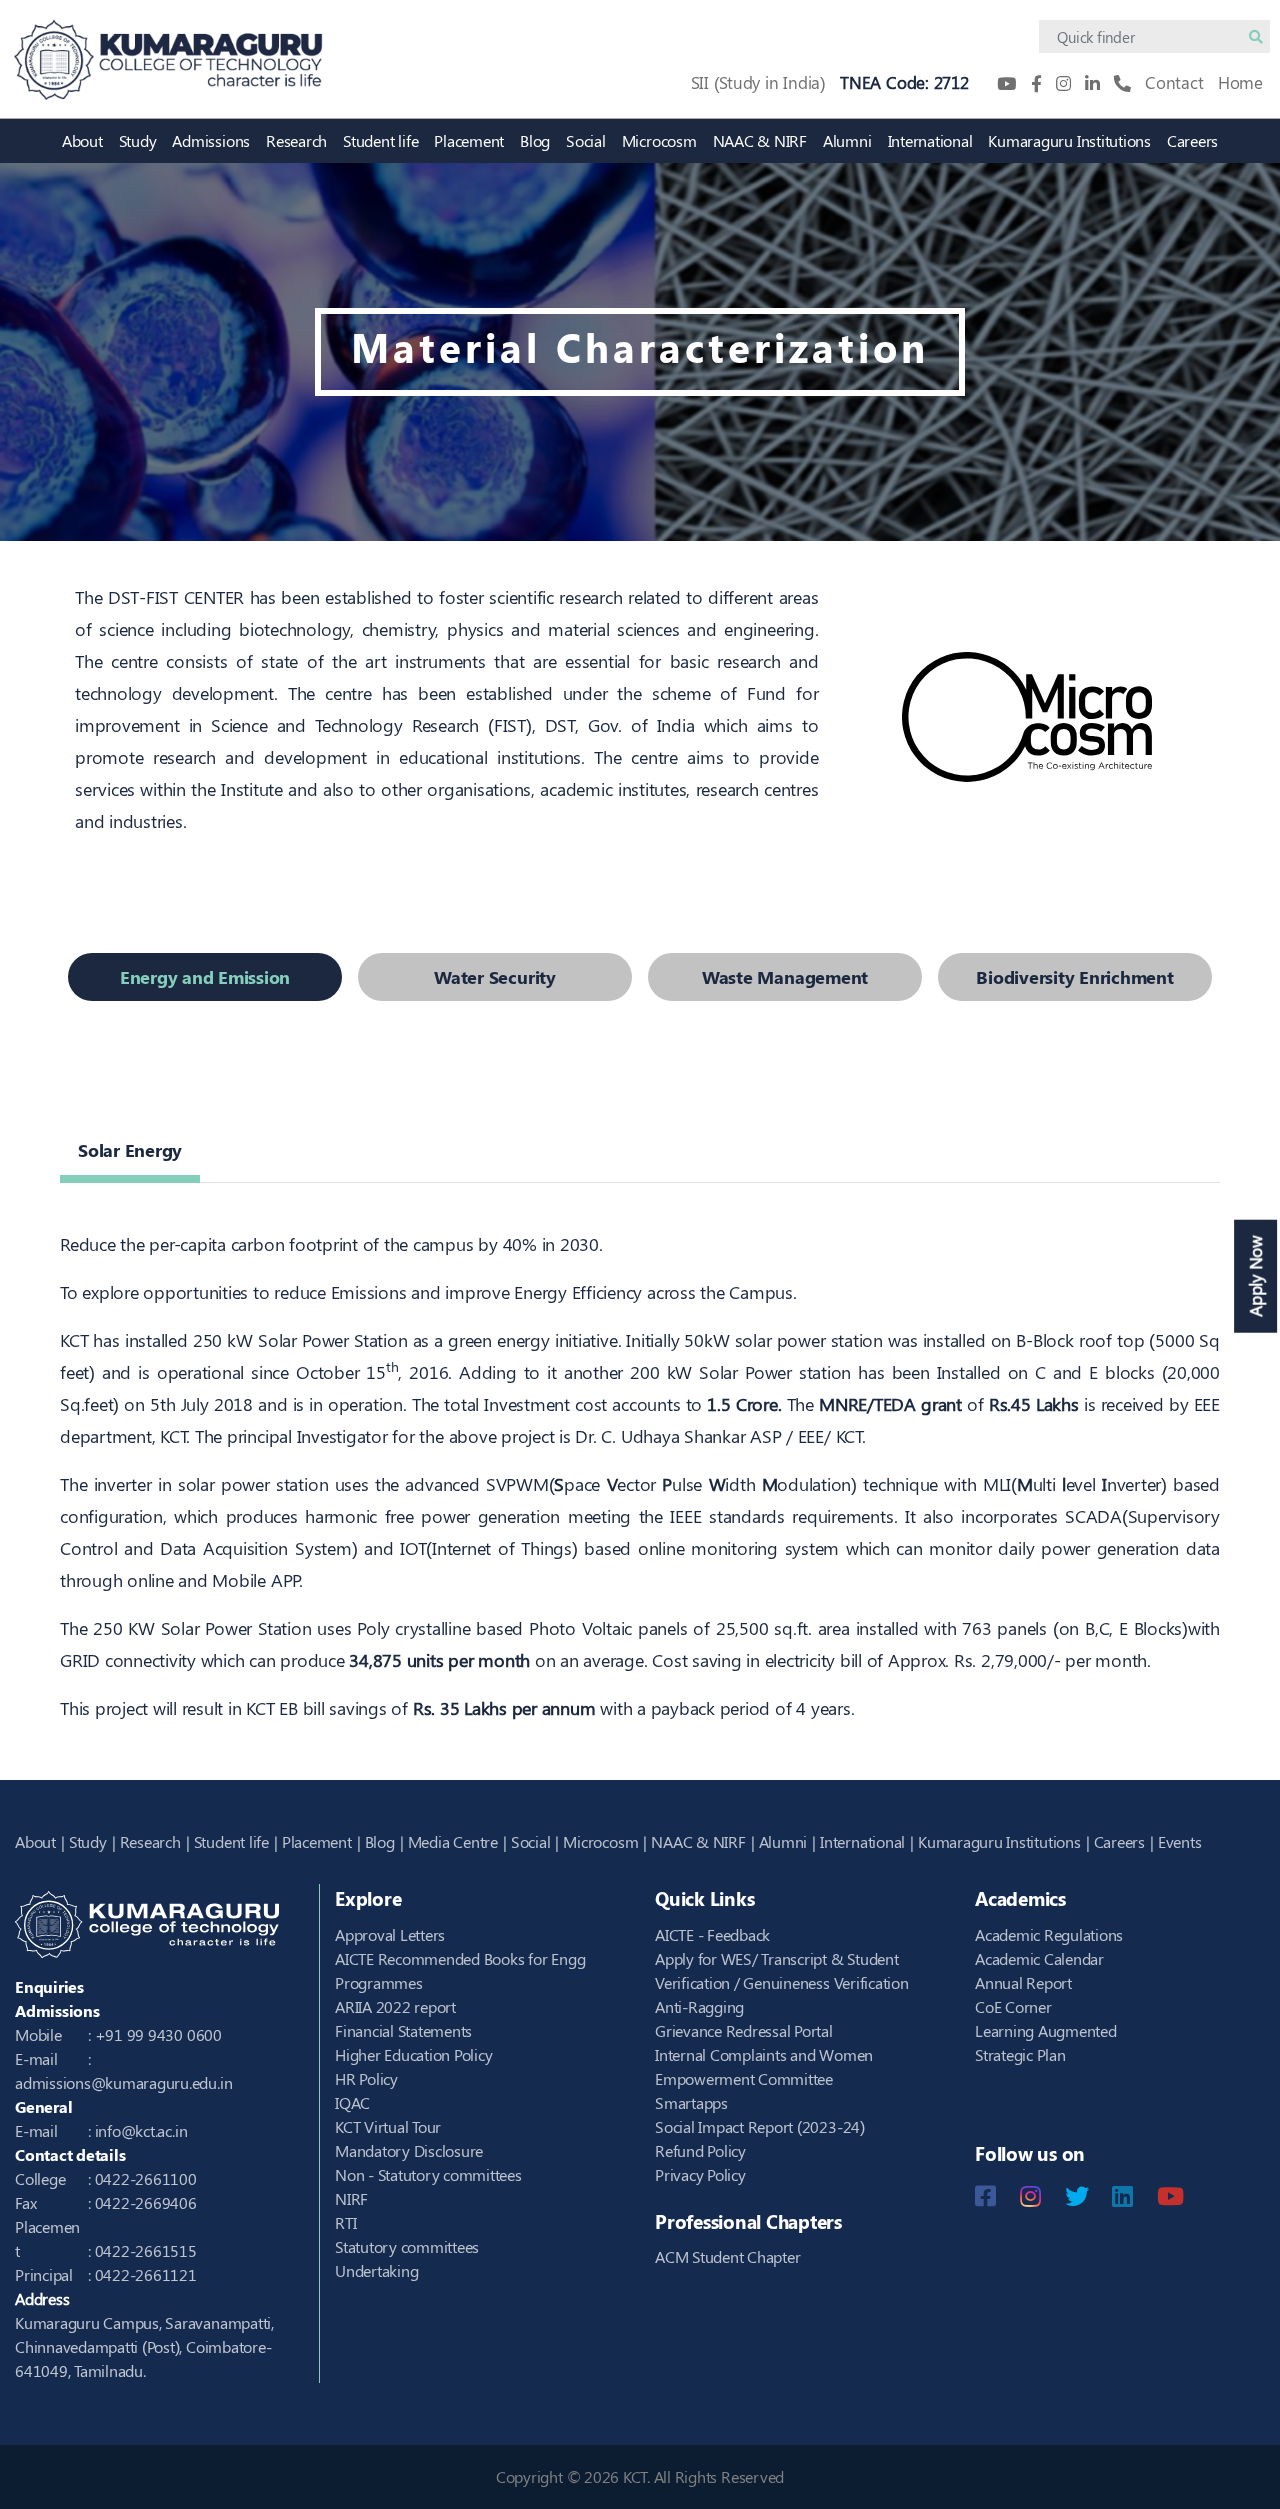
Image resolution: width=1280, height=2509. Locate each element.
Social (586, 140)
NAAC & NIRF (760, 140)
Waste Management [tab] (785, 977)
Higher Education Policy (413, 2054)
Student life (380, 140)
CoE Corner (1013, 2006)
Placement (469, 140)
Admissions (211, 140)
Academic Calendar (1039, 1958)
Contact (1174, 82)
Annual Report (1023, 1982)
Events (1180, 1841)
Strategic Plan (1020, 2054)
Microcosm (659, 140)
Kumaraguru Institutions (1069, 140)
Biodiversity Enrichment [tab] (1074, 977)
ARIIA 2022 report (395, 2006)
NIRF (351, 2198)
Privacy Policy (700, 2174)
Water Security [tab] (495, 977)
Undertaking (376, 2270)
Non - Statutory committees (428, 2174)
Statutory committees (407, 2246)
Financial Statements (403, 2030)
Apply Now (1255, 1275)
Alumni (847, 140)
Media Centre (453, 1841)
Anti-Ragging (699, 2006)
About (82, 140)
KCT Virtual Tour (388, 2126)
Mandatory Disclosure (409, 2150)
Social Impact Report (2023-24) (760, 2126)
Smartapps (691, 2102)
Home (1240, 82)
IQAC (352, 2102)
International (930, 140)
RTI (345, 2222)
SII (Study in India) (758, 82)
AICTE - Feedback (712, 1934)
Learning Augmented (1046, 2030)
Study (138, 140)
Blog (535, 140)
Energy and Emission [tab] (205, 977)
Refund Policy (700, 2150)
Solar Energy (130, 1150)
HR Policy (366, 2078)
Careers (1192, 140)
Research (296, 140)
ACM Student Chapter (727, 2256)
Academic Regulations (1049, 1934)
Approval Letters (390, 1934)
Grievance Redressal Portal (744, 2030)
